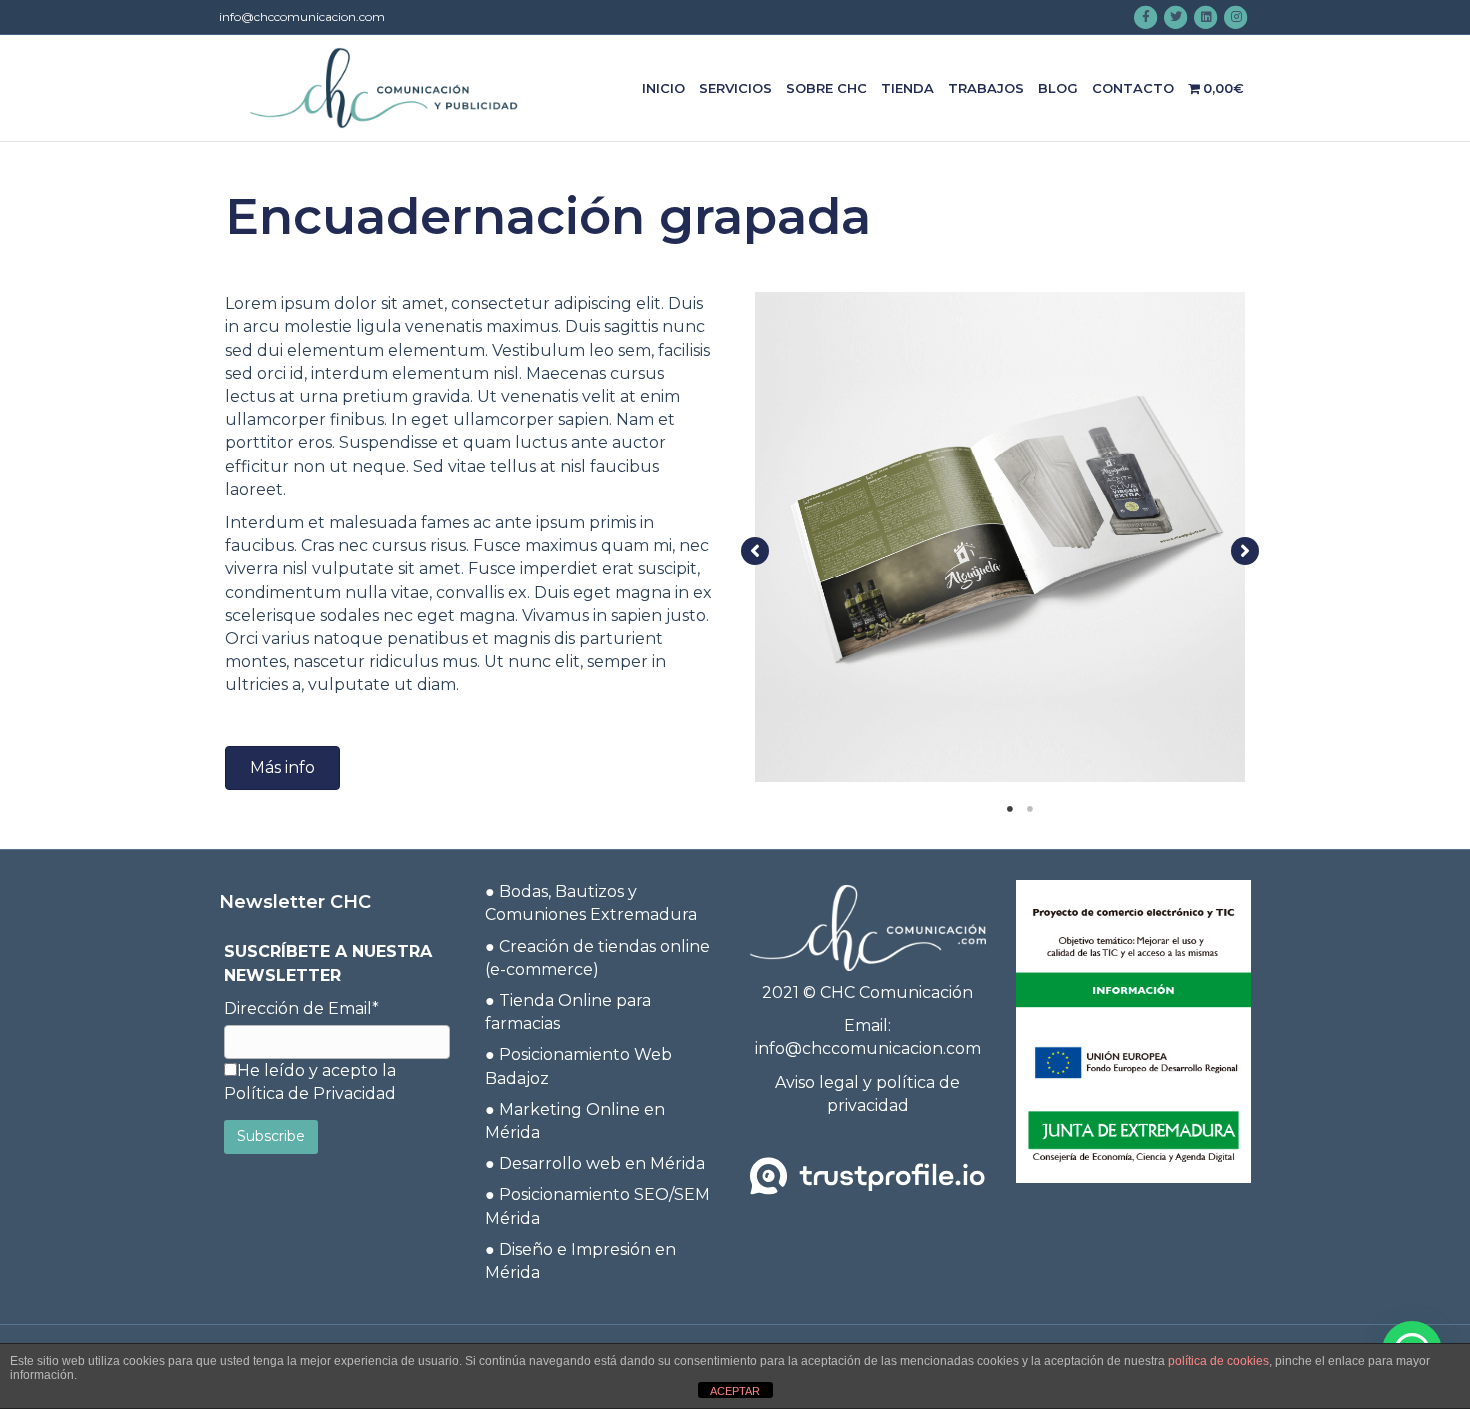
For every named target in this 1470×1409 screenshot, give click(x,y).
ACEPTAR (735, 1391)
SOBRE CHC (826, 88)
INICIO (663, 88)
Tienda (907, 88)
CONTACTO (1133, 88)
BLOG (1058, 88)
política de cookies (1218, 1361)
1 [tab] (1010, 809)
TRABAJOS (986, 88)
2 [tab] (1030, 809)
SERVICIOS (735, 88)
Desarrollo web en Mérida (602, 1163)
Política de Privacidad (310, 1093)
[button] (282, 768)
